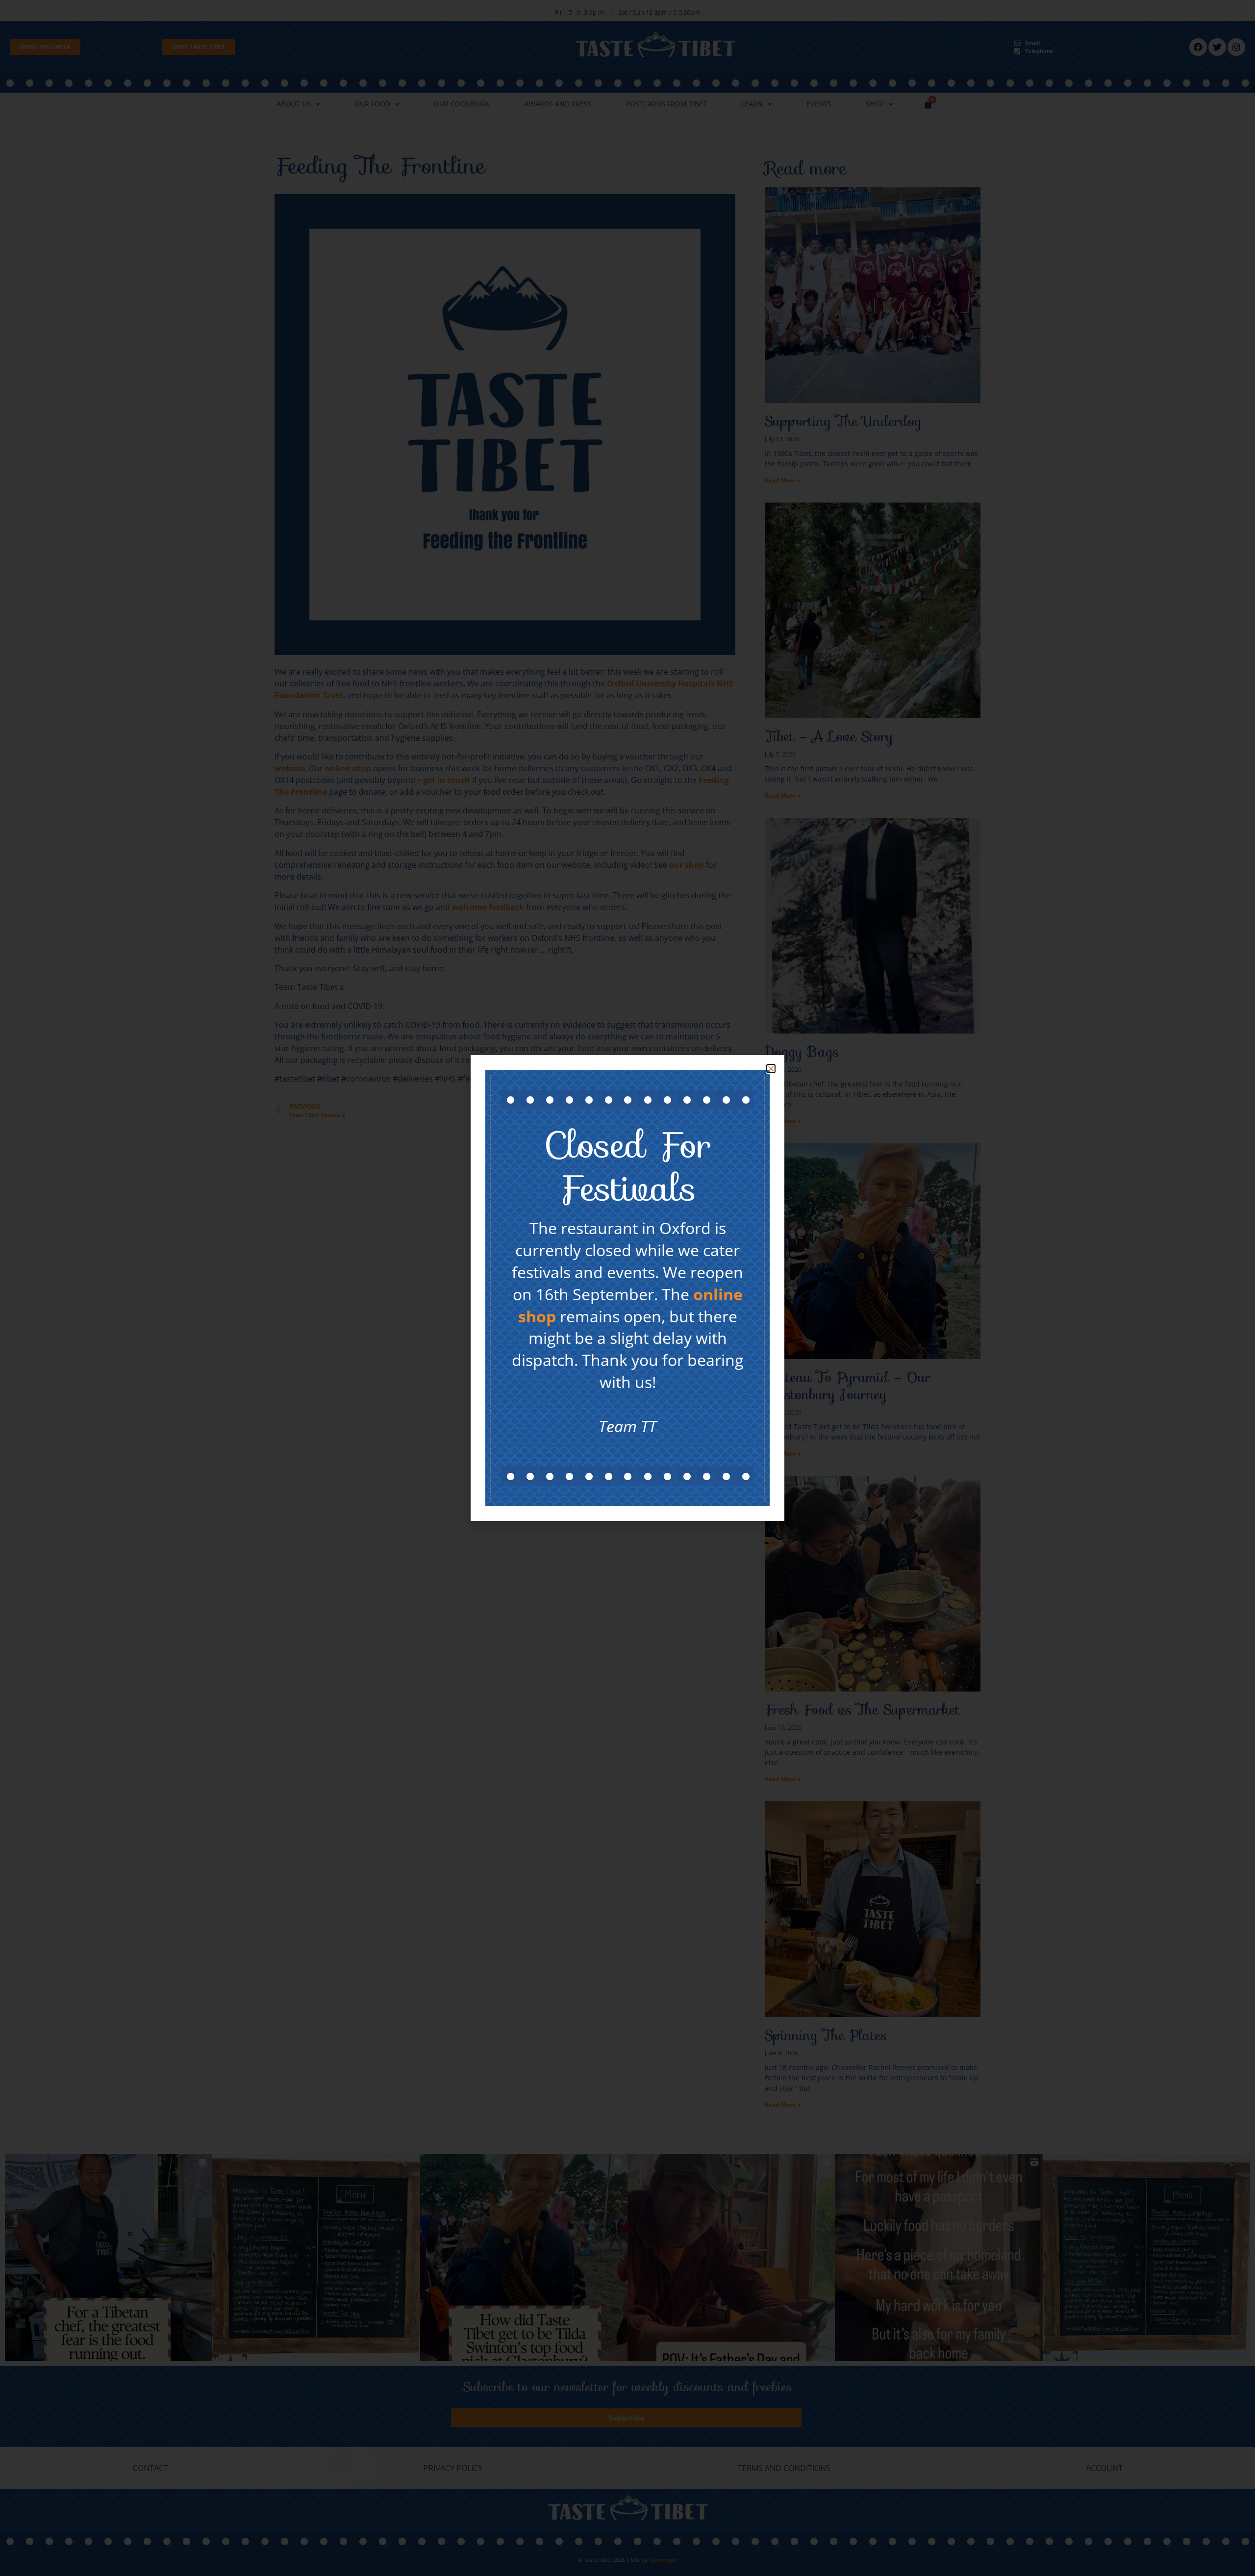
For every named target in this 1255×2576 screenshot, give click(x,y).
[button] (771, 1069)
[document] (627, 1288)
